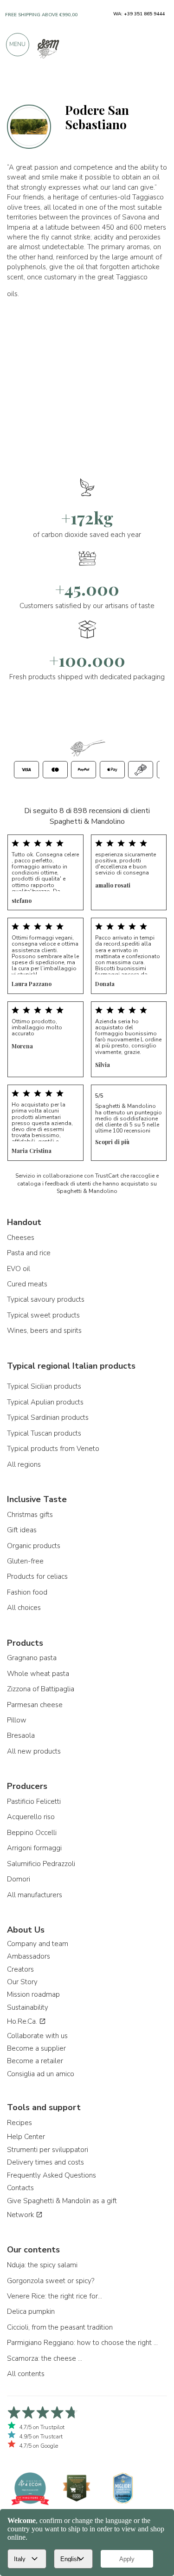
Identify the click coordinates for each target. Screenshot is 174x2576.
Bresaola (21, 1735)
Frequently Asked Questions (52, 2175)
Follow (152, 85)
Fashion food (27, 1592)
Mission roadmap (33, 1994)
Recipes (19, 2123)
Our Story (22, 1982)
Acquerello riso (31, 1817)
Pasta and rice (29, 1253)
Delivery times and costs (45, 2162)
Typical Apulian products (45, 1402)
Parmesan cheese (35, 1705)
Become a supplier (36, 2048)
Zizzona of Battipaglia (41, 1689)
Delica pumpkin (31, 2311)
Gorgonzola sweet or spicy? (51, 2281)
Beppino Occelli (32, 1833)
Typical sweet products (43, 1315)
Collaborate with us (37, 2036)
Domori (19, 1879)
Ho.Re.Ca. (23, 2021)
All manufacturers (35, 1895)
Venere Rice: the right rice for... (55, 2296)
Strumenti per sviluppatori (48, 2150)
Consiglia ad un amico (41, 2074)
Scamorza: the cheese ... (45, 2358)
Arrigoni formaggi (34, 1848)
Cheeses (21, 1238)
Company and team (38, 1944)
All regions (24, 1464)
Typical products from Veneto (53, 1449)
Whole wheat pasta (38, 1674)
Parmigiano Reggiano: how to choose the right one (84, 2343)
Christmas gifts (30, 1515)
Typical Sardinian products (48, 1417)
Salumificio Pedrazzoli (41, 1864)
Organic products (34, 1546)
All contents (26, 2374)
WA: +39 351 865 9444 (139, 14)
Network (21, 2215)
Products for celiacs (37, 1576)
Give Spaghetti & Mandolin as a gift (62, 2201)
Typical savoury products (46, 1299)
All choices (24, 1608)
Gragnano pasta (32, 1658)
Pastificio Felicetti (34, 1801)
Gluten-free (25, 1561)
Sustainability (28, 2007)
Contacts (20, 2188)
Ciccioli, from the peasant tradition (60, 2327)
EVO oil (19, 1269)
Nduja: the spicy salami (42, 2265)
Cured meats (27, 1284)
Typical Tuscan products (44, 1433)
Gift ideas (22, 1530)
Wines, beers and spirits (44, 1331)
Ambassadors (29, 1956)
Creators (20, 1969)
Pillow (17, 1720)
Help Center (26, 2137)
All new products (34, 1751)
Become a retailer (35, 2061)
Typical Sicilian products (44, 1386)
